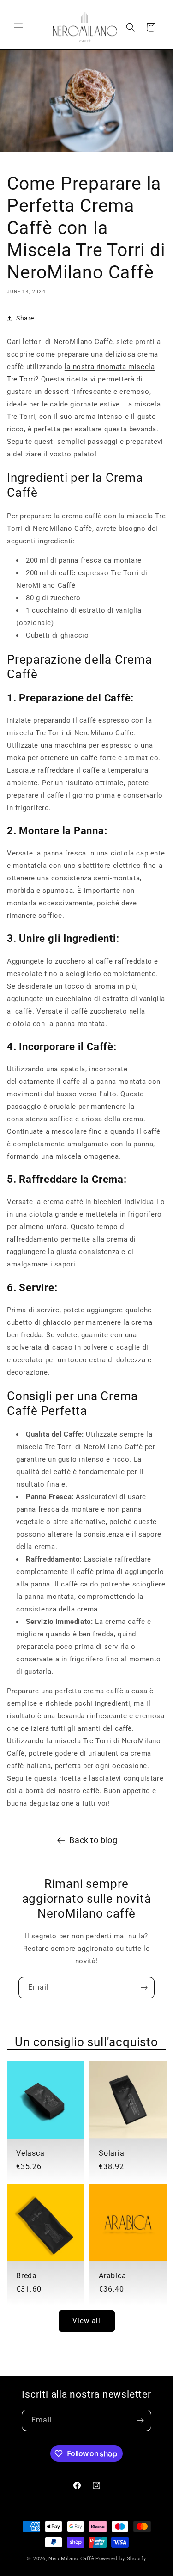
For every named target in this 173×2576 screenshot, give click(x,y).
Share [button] (25, 318)
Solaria (111, 2153)
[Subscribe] (144, 1988)
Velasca (30, 2153)
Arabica (112, 2276)
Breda (27, 2276)
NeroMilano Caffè (71, 2559)
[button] (18, 27)
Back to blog (93, 1840)
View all (86, 2321)
